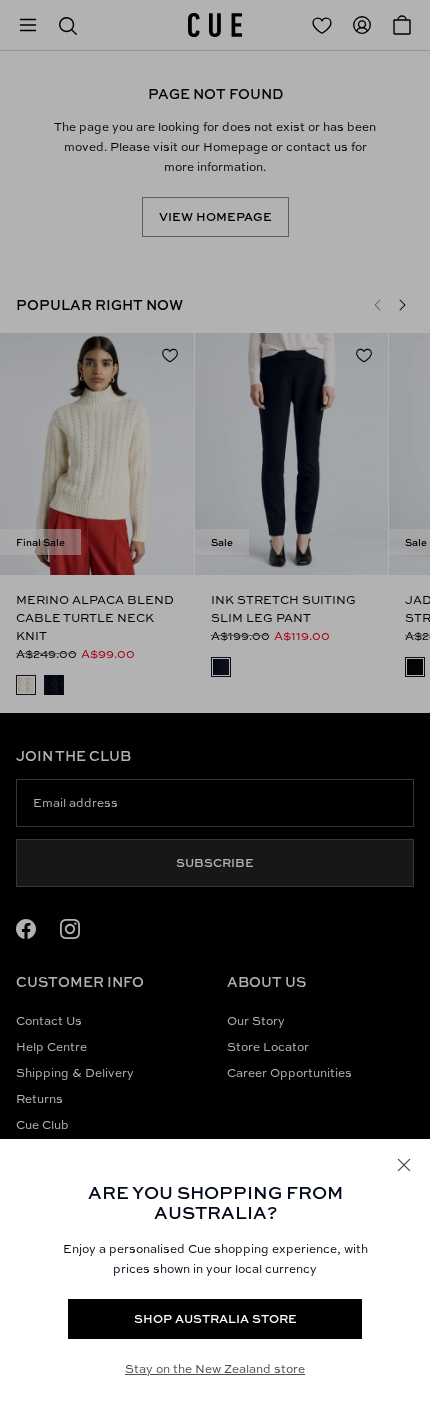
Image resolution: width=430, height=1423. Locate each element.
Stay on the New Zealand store (215, 1368)
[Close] (404, 1165)
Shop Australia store (215, 1318)
